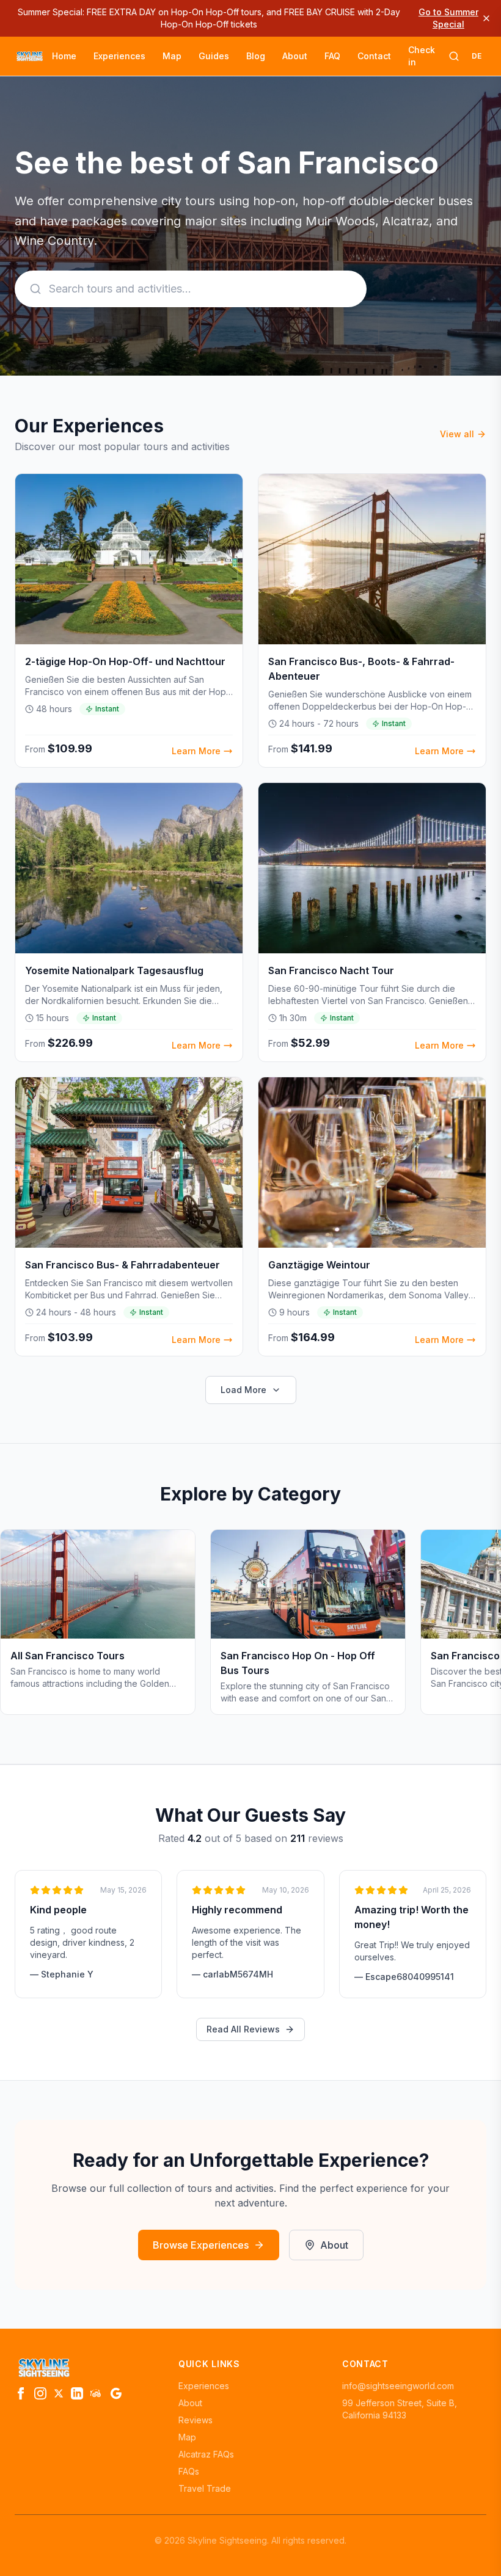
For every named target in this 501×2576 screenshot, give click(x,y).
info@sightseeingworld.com (398, 2386)
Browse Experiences (201, 2245)
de (477, 56)
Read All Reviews (243, 2029)
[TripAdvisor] (97, 2393)
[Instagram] (40, 2393)
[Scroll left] (15, 1627)
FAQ (332, 56)
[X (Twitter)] (59, 2393)
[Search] (454, 56)
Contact (374, 56)
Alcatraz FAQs (206, 2454)
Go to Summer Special (448, 18)
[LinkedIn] (77, 2393)
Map (172, 56)
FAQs (189, 2471)
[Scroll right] (486, 1627)
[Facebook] (21, 2393)
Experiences (119, 56)
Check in (422, 56)
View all (457, 434)
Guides (214, 56)
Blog (256, 56)
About (295, 56)
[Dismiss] (486, 18)
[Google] (116, 2393)
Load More (243, 1390)
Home (64, 56)
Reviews (196, 2420)
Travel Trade (205, 2488)
